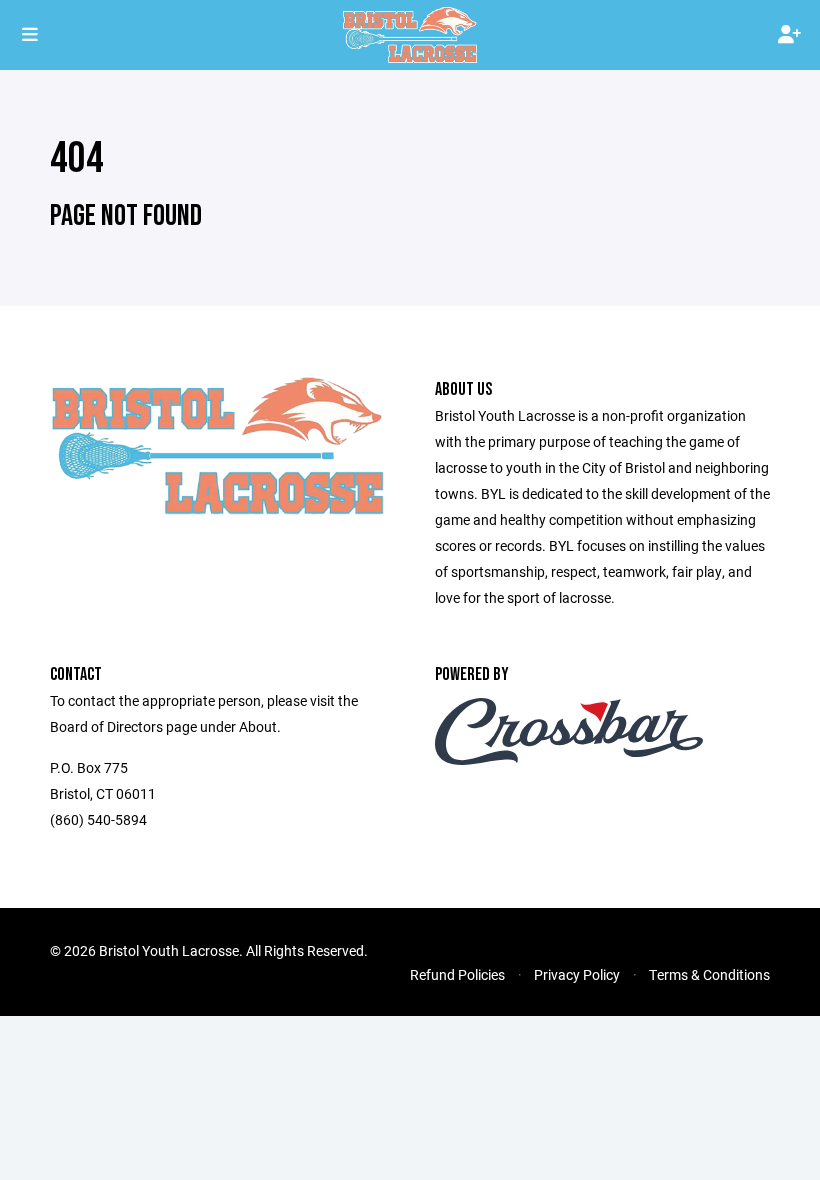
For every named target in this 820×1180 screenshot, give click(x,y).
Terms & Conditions (709, 974)
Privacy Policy (577, 974)
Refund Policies (457, 974)
